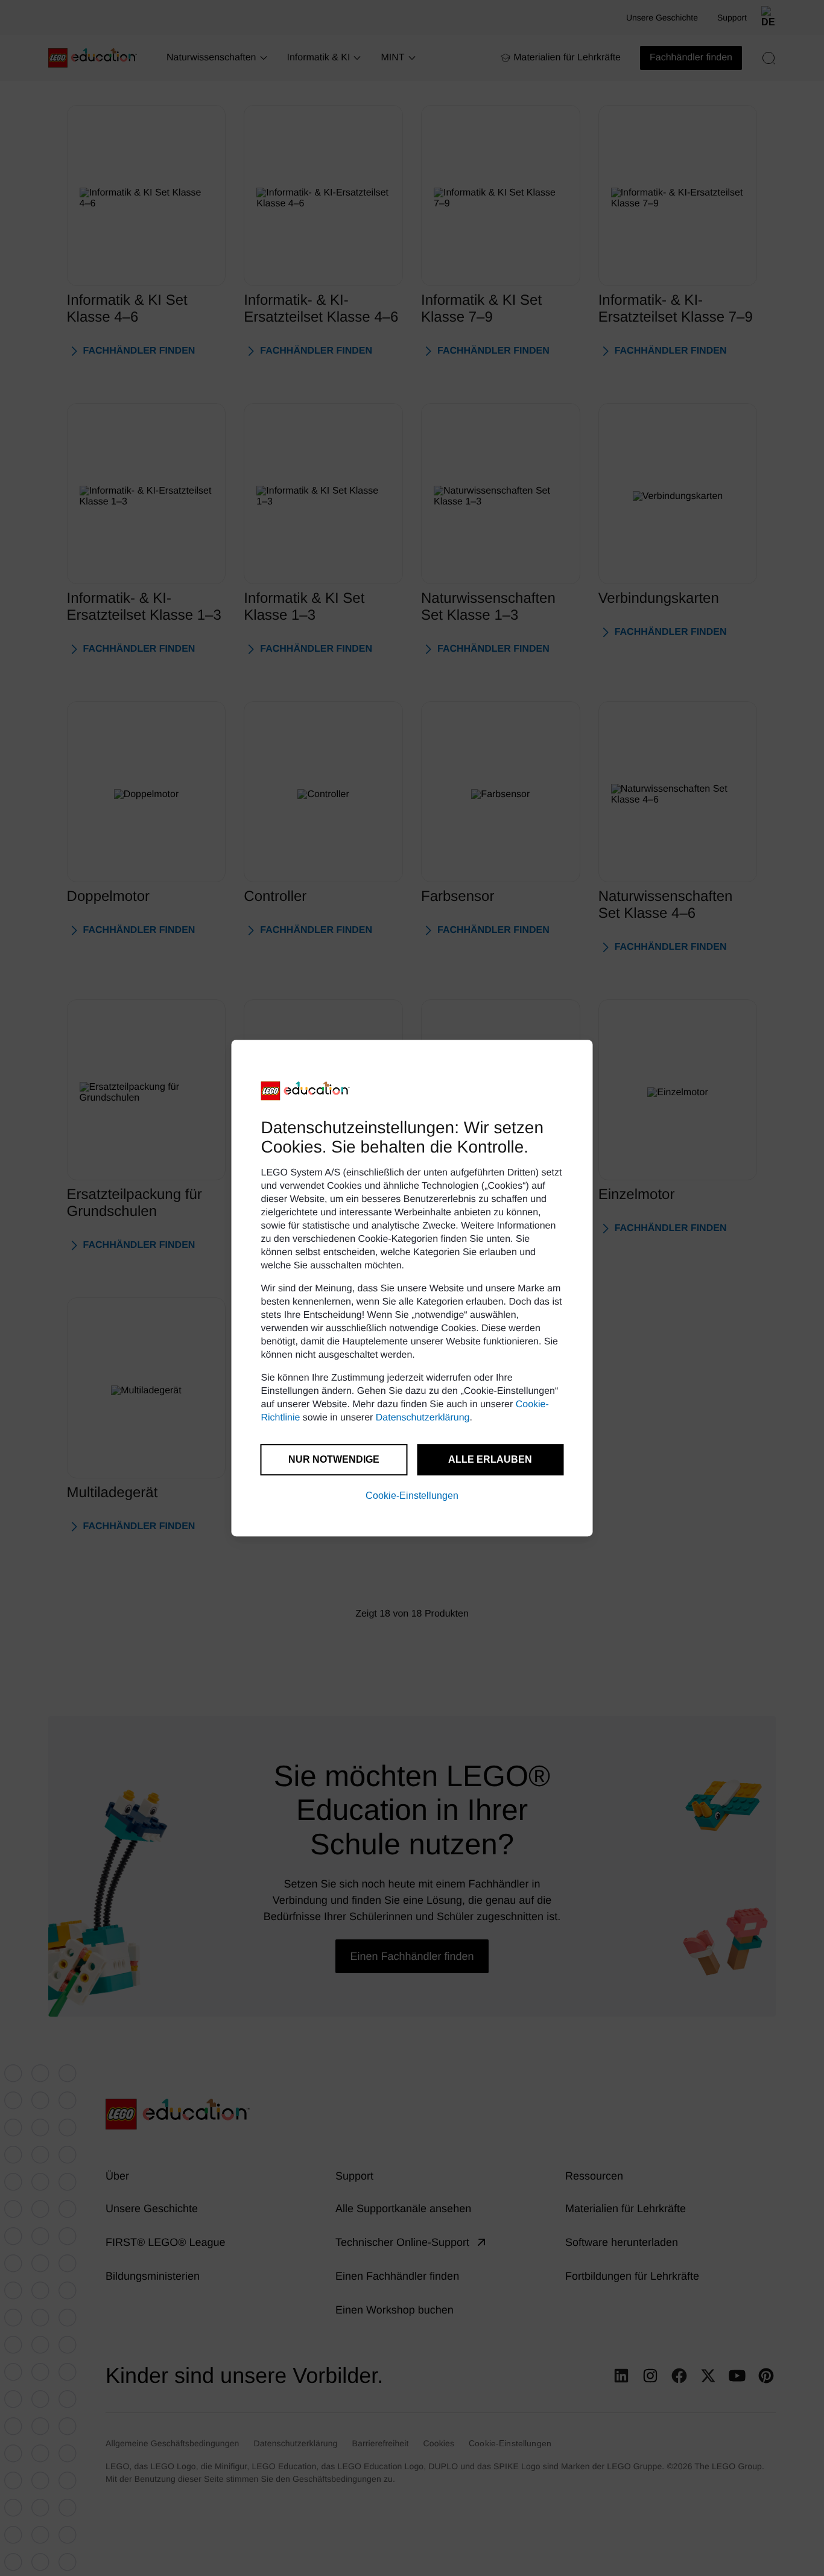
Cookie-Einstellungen (412, 1496)
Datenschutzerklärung (423, 1418)
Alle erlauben (490, 1459)
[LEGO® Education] (306, 1091)
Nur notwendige (334, 1459)
